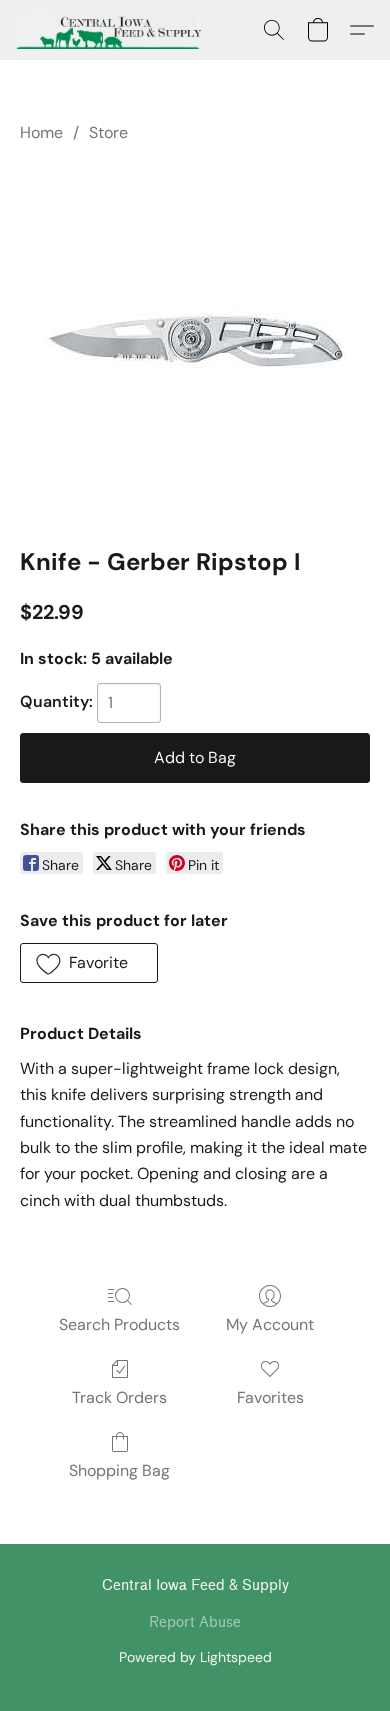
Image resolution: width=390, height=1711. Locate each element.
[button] (115, 30)
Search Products (119, 1324)
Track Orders (119, 1397)
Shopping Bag (119, 1470)
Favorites (270, 1397)
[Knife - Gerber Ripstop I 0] (195, 341)
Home (41, 132)
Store (108, 132)
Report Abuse (195, 1622)
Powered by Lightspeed (195, 1657)
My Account (270, 1324)
